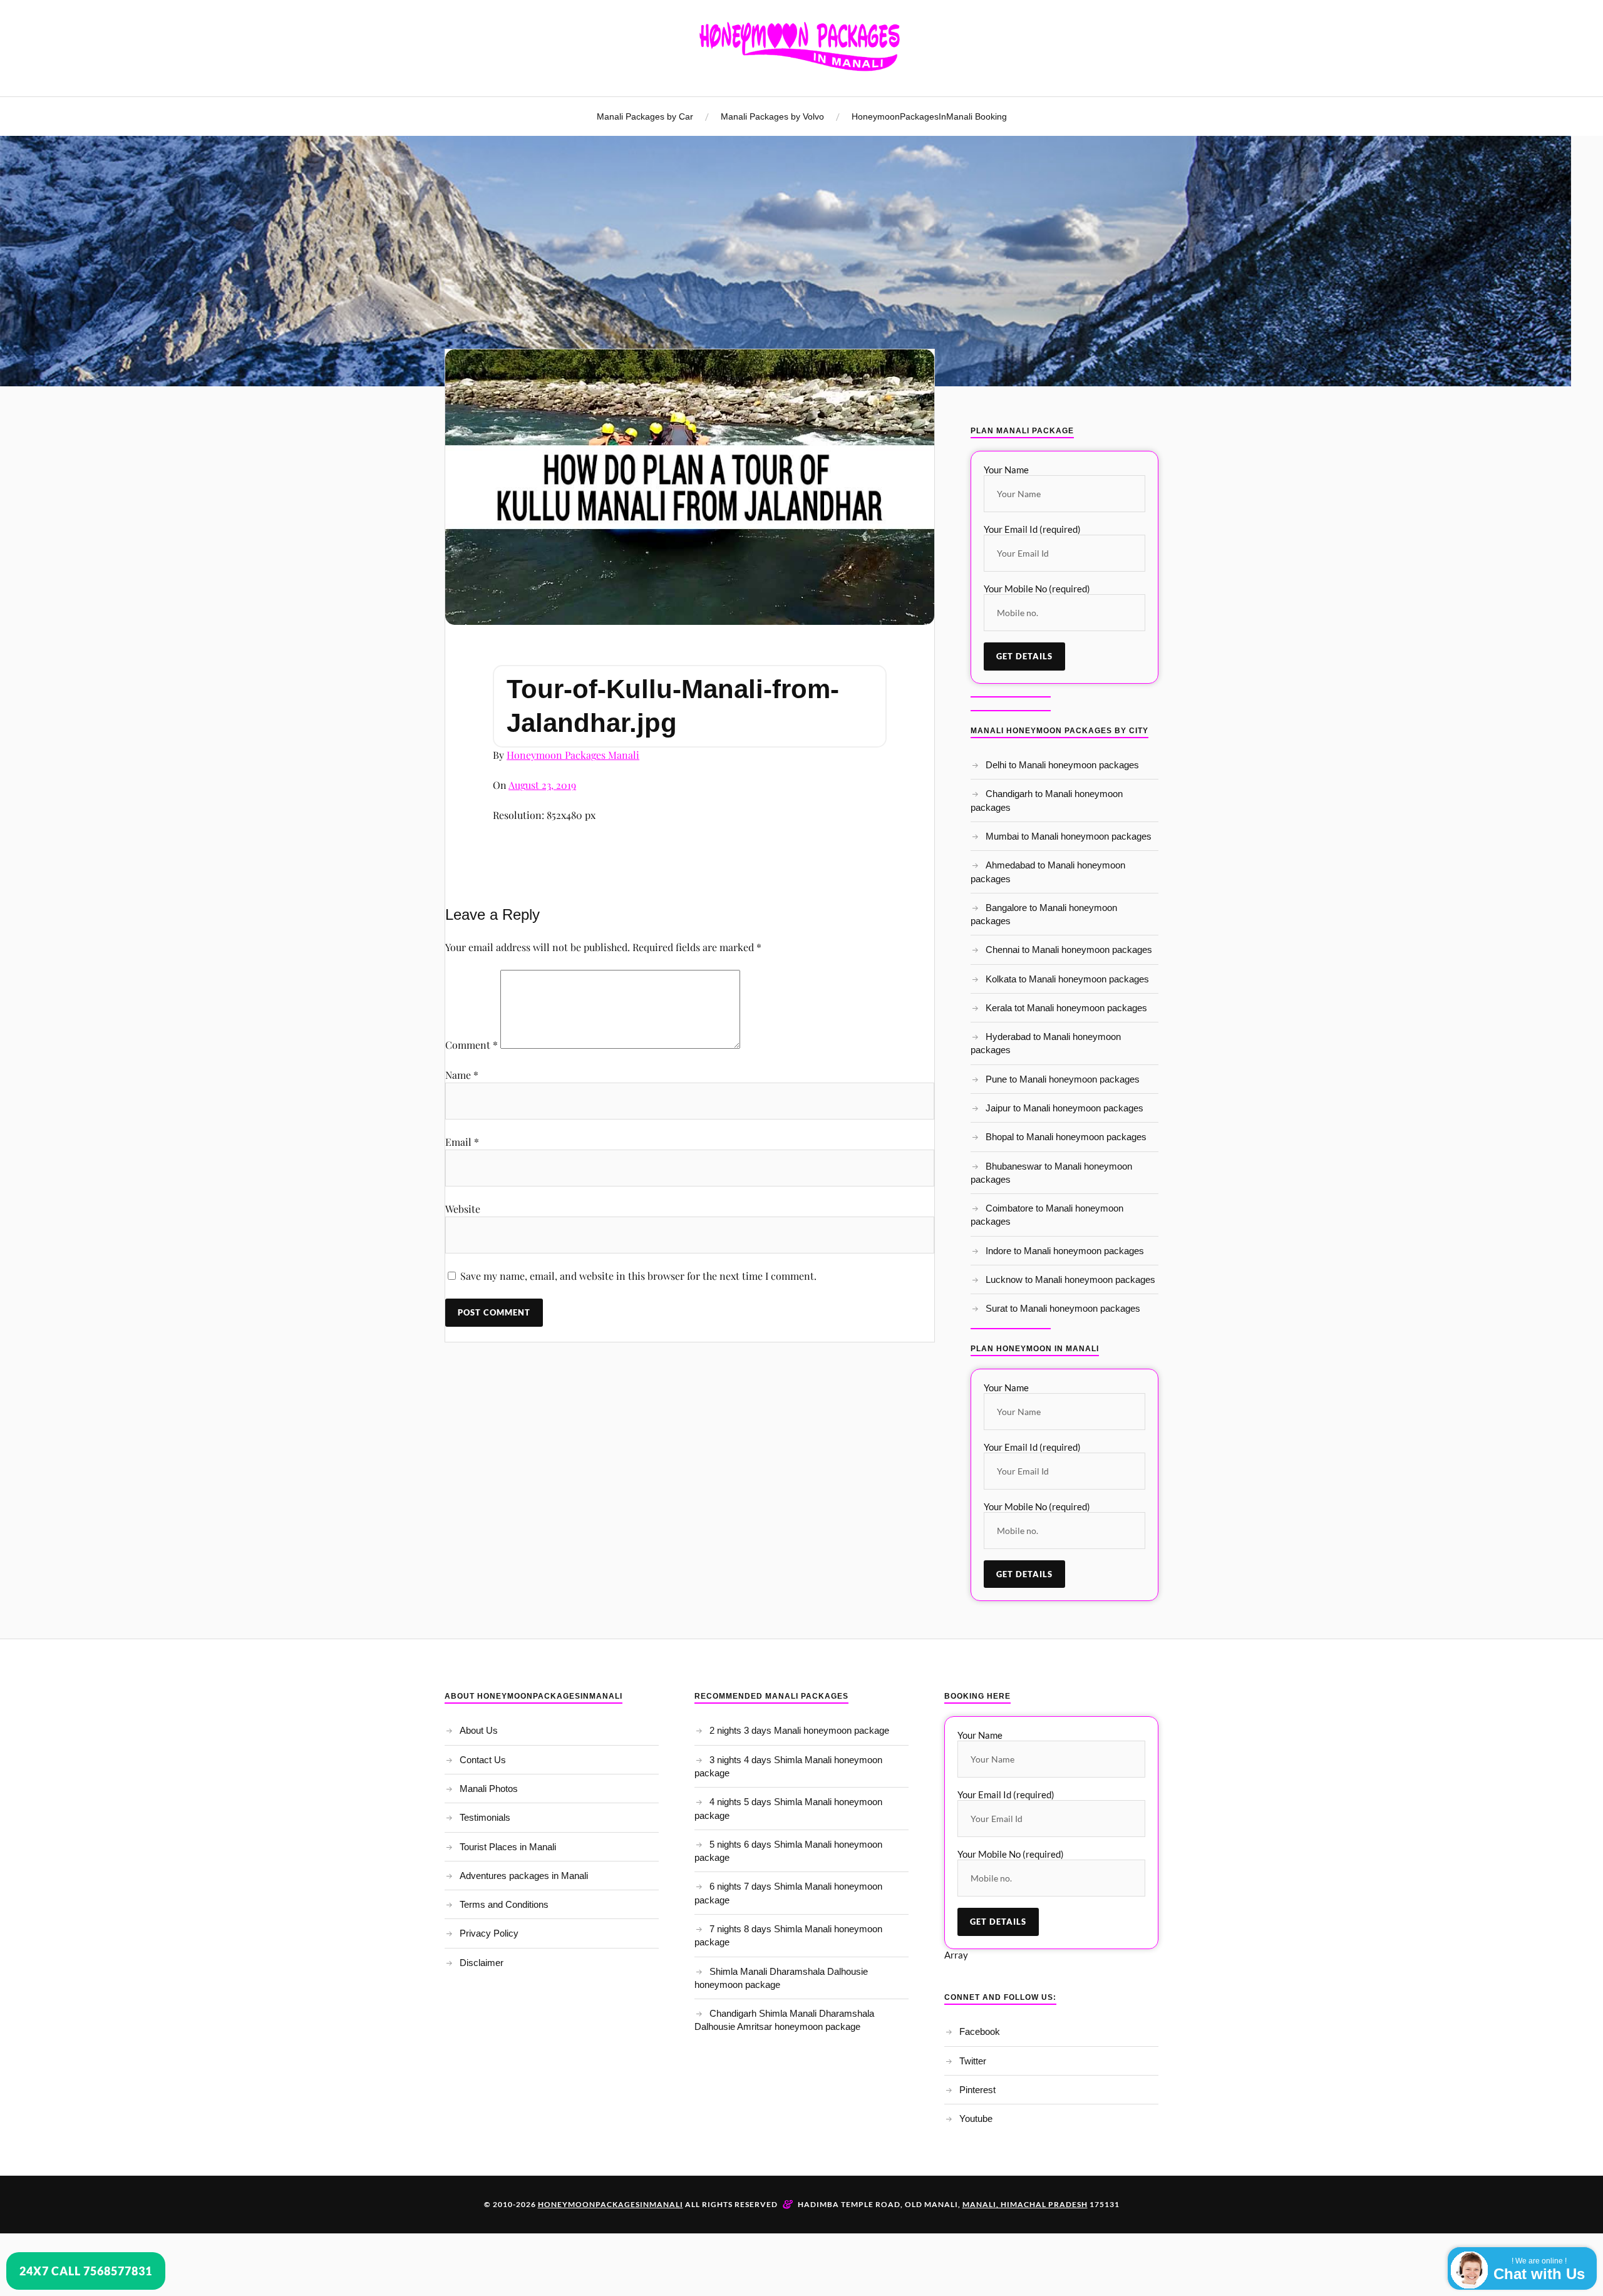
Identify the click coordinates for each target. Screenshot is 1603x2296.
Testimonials (485, 1817)
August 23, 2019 (542, 785)
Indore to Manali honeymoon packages (1065, 1251)
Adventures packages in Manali (524, 1876)
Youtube (976, 2118)
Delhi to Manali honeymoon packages (1062, 765)
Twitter (973, 2061)
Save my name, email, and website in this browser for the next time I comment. (638, 1276)
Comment (472, 1045)
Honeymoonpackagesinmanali (611, 2204)
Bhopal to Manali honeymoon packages (1066, 1137)
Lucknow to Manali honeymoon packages (1070, 1279)
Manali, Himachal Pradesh (1025, 2204)
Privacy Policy (489, 1933)
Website (463, 1209)
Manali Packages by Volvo (772, 116)
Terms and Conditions (504, 1904)
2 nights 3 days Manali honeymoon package (799, 1730)
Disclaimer (482, 1963)
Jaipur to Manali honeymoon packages (1064, 1108)
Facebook (980, 2031)
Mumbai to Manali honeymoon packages (1069, 836)
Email (462, 1142)
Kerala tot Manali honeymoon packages (1066, 1008)
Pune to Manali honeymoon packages (1063, 1079)
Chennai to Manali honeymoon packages (1069, 950)
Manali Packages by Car (645, 116)
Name (462, 1075)
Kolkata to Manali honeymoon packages (1067, 979)
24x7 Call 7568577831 (86, 2271)
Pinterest (977, 2090)
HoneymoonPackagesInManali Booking (929, 116)
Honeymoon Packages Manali (573, 755)
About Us (479, 1730)
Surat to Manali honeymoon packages (1063, 1308)
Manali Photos (489, 1789)
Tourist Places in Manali (508, 1847)
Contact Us (483, 1760)
